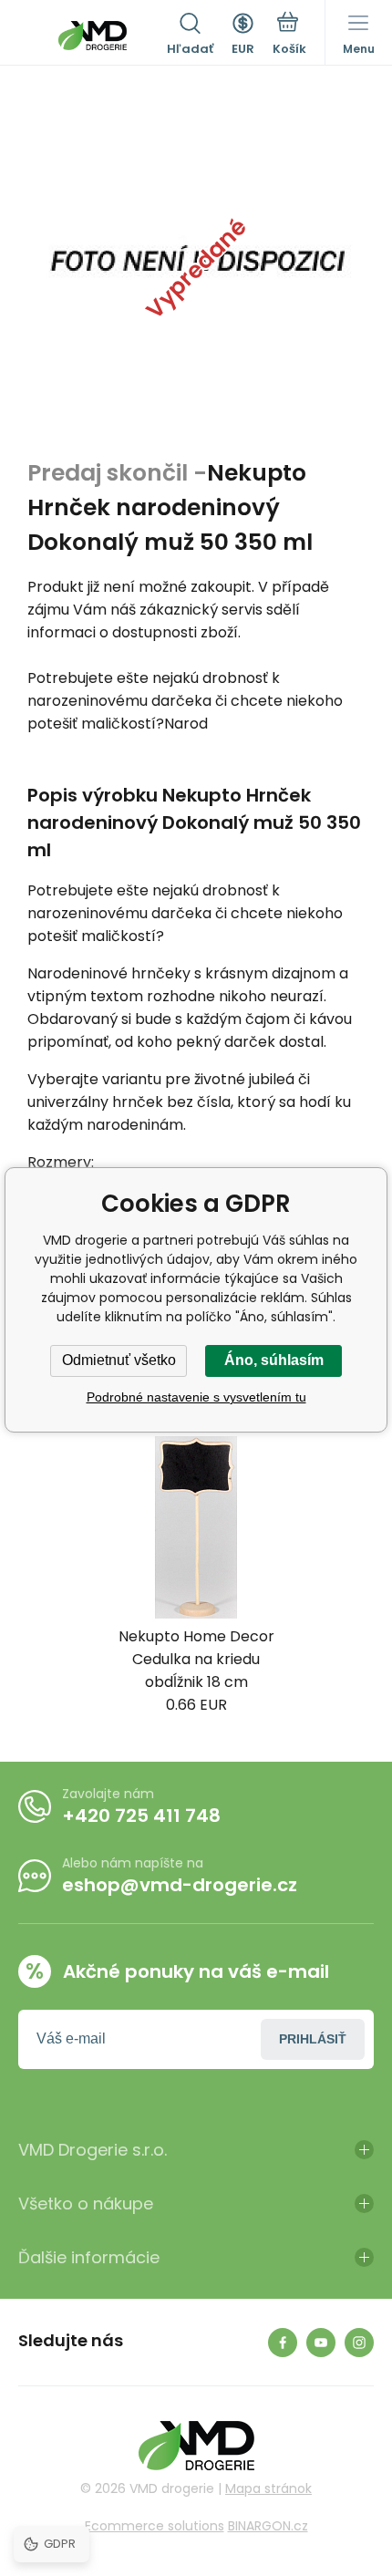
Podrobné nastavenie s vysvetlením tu (196, 1397)
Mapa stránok (268, 2488)
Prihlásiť (313, 2039)
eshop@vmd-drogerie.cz (180, 1885)
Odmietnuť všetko (119, 1360)
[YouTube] (321, 2343)
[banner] (93, 36)
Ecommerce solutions (155, 2526)
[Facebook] (283, 2343)
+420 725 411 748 (141, 1816)
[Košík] (289, 36)
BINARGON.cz (268, 2526)
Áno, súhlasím (274, 1360)
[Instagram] (359, 2343)
